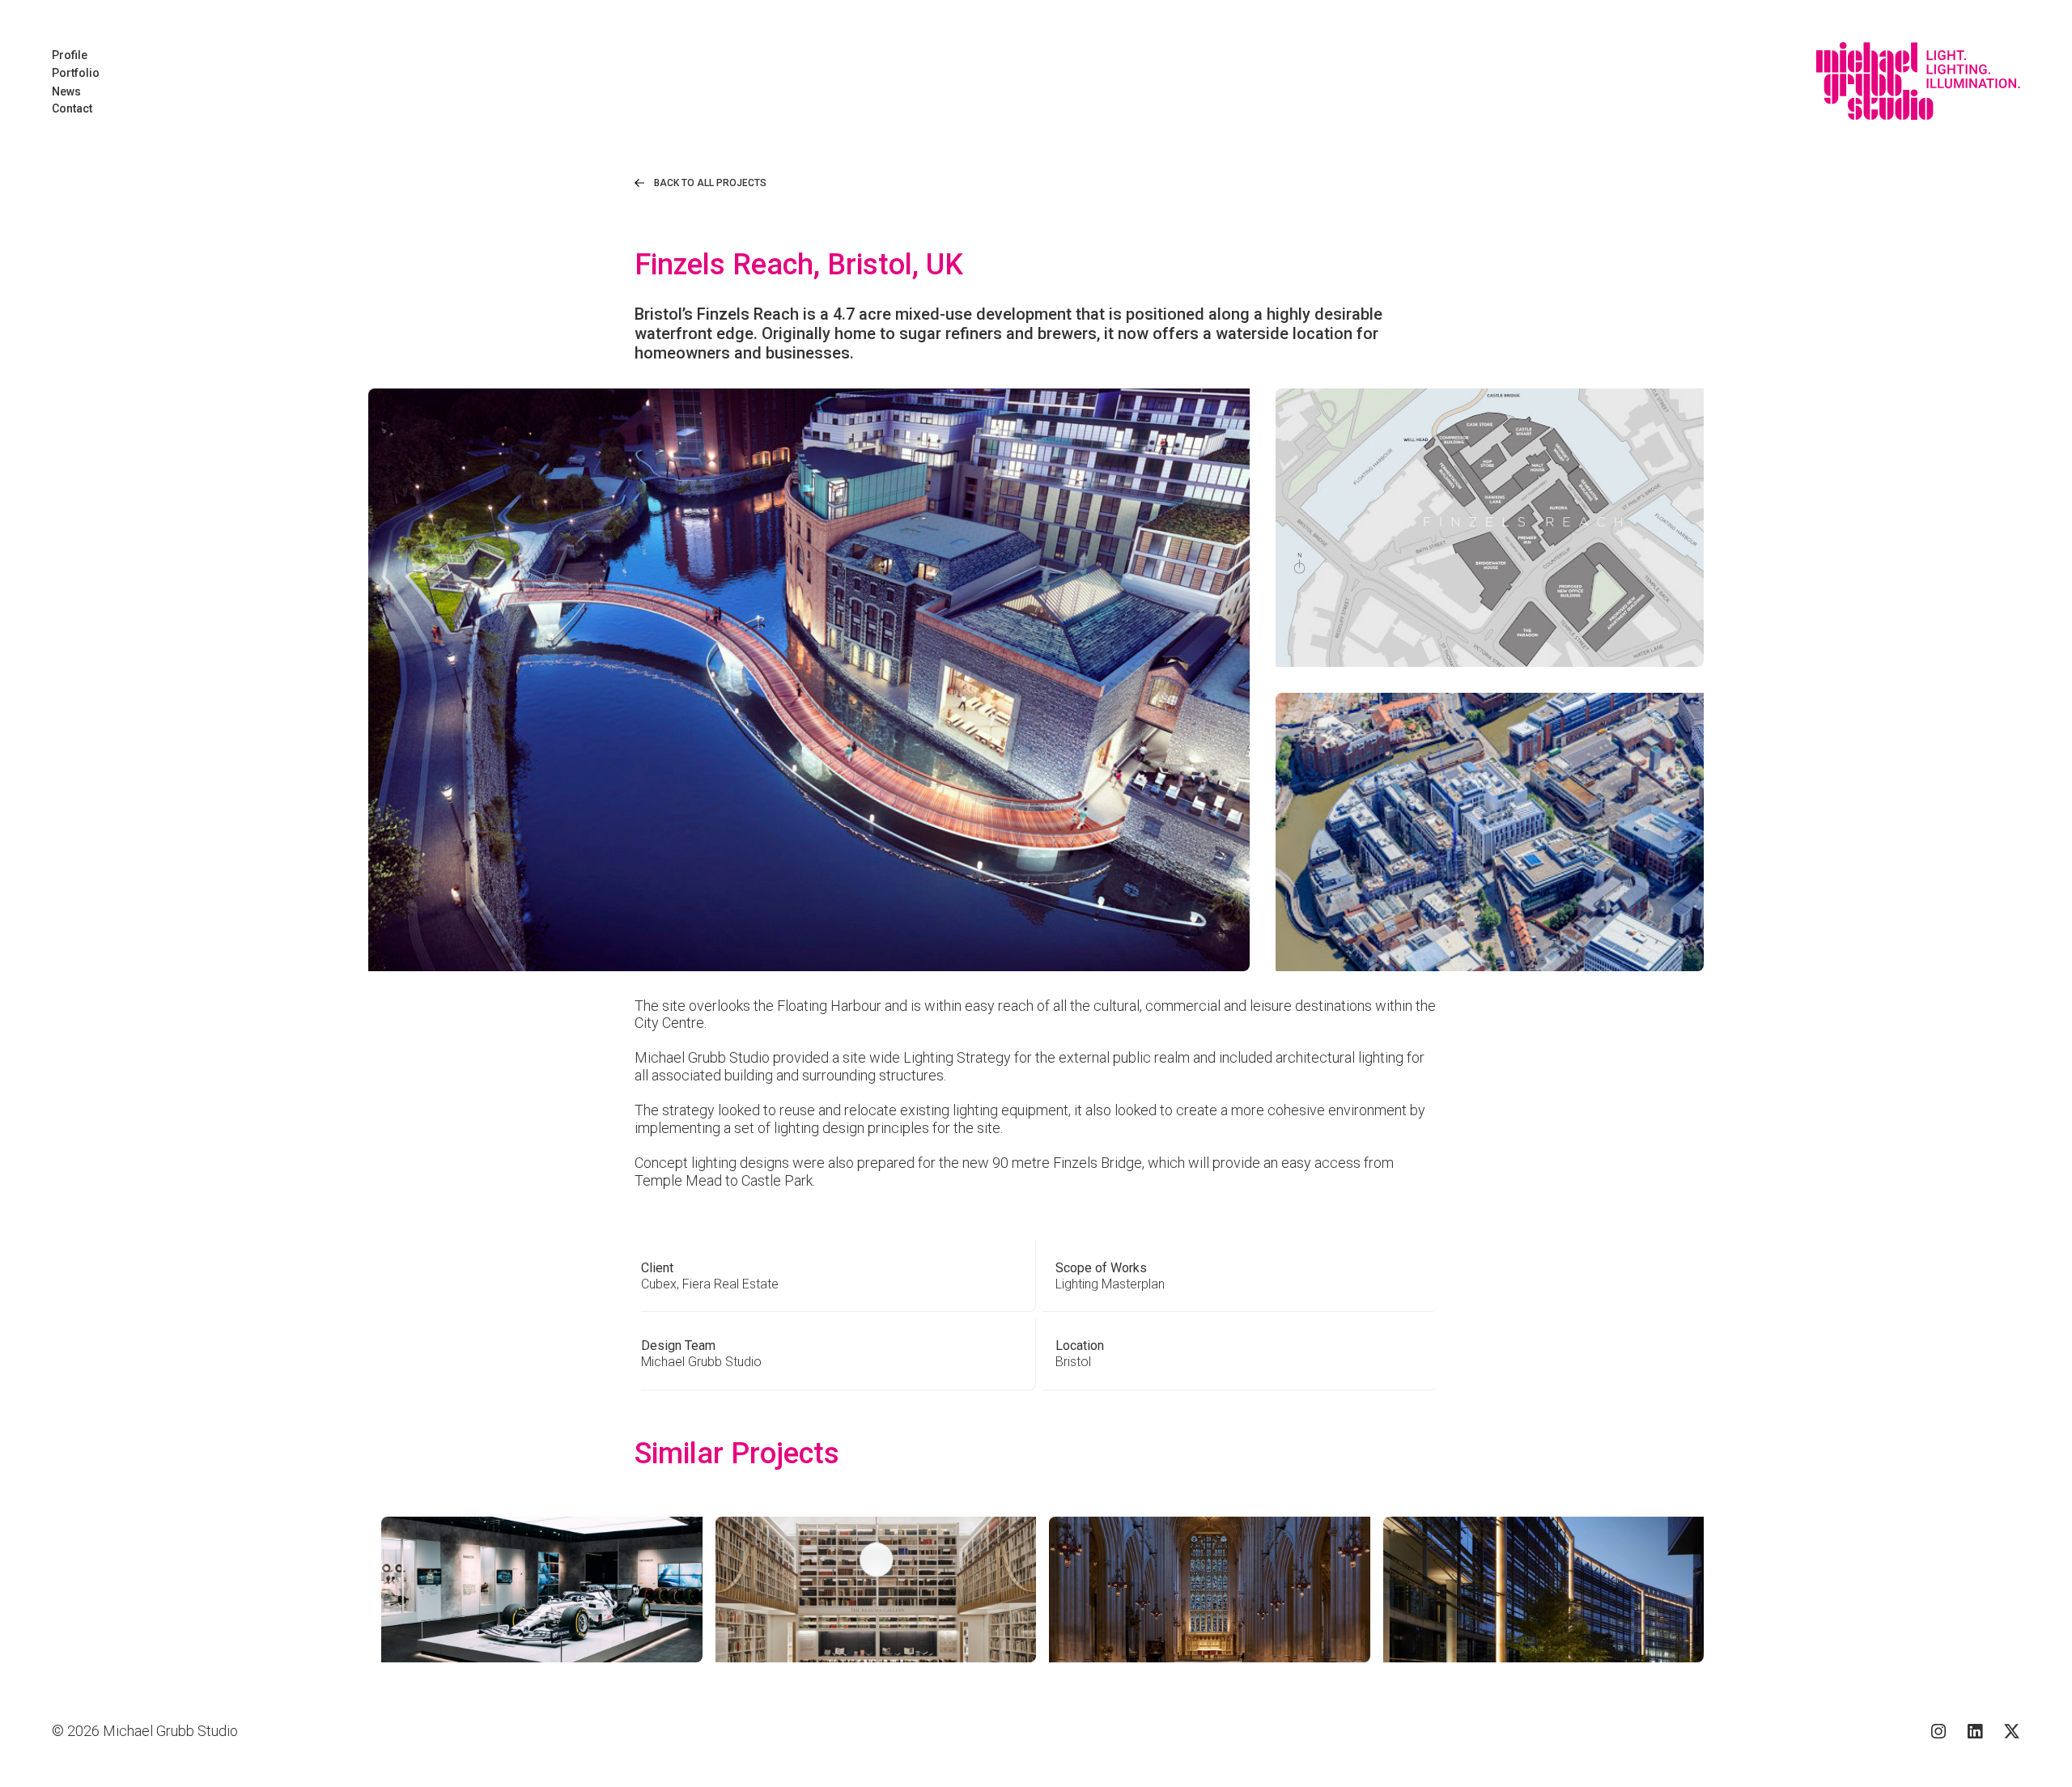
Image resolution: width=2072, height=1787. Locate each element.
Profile (70, 55)
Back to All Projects (710, 183)
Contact (72, 108)
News (66, 91)
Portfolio (76, 73)
